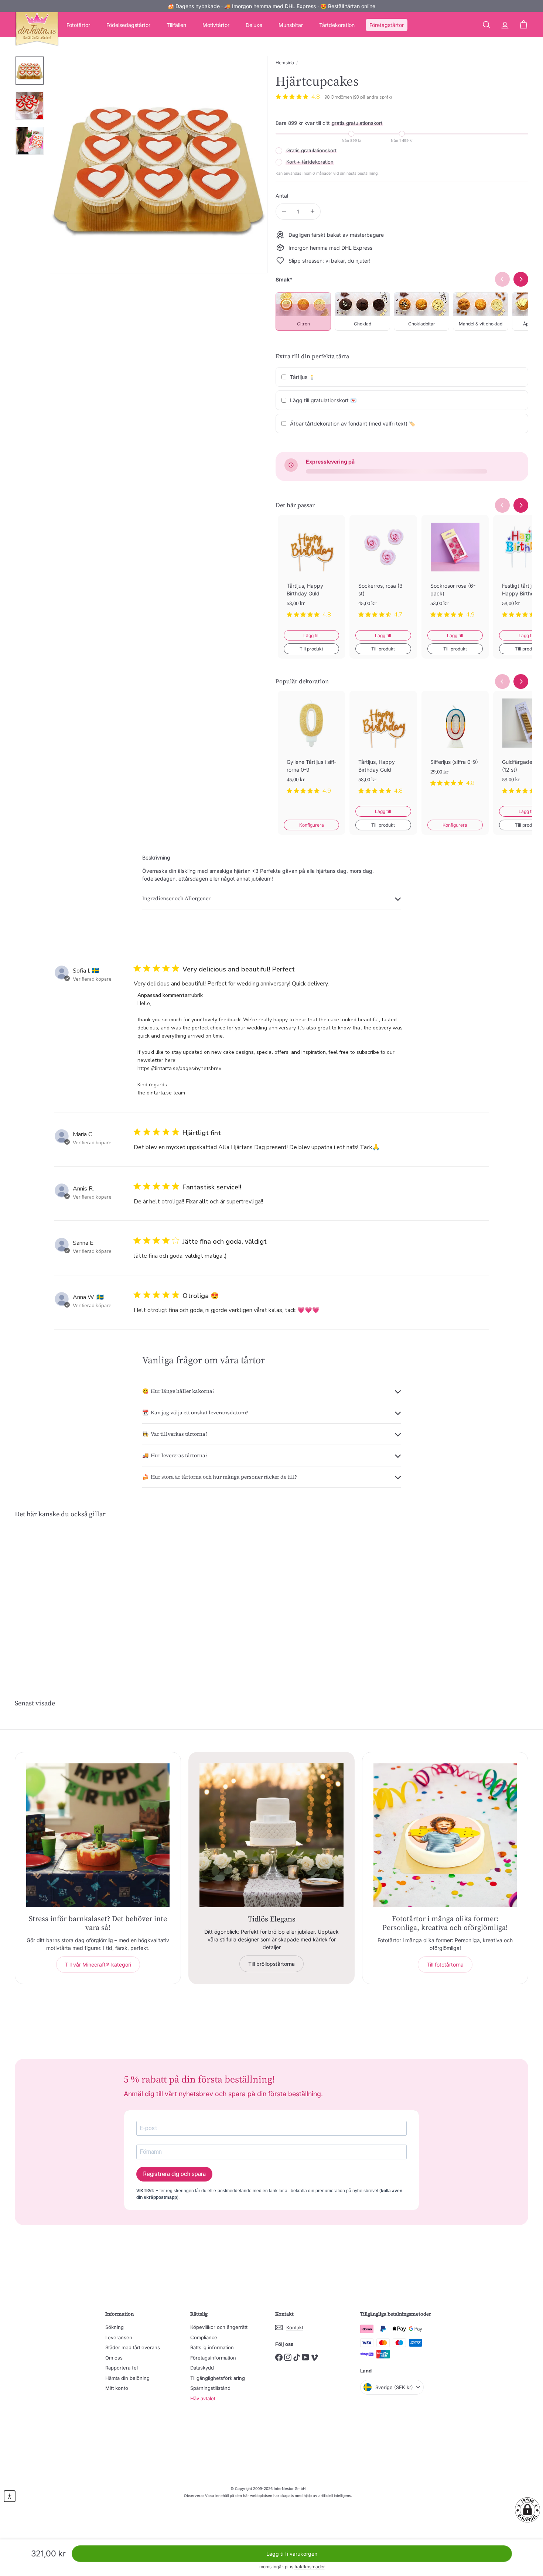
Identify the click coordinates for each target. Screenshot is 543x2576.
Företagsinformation (213, 2358)
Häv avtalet (203, 2398)
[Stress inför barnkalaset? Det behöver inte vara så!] (98, 1835)
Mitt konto (117, 2388)
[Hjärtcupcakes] (54, 1595)
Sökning (115, 2327)
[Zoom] (159, 165)
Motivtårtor (216, 25)
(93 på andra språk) (372, 97)
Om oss (114, 2358)
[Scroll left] (502, 505)
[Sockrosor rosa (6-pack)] (455, 573)
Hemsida (285, 63)
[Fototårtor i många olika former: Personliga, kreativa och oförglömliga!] (445, 1835)
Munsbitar (291, 25)
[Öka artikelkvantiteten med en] (312, 211)
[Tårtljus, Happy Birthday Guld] (311, 573)
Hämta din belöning (127, 2378)
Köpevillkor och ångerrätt (219, 2327)
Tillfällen (176, 25)
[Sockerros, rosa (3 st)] (383, 573)
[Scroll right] (521, 505)
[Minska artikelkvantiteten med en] (284, 211)
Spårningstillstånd (210, 2388)
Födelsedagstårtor (128, 25)
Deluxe (254, 25)
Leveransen (119, 2337)
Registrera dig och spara (174, 2174)
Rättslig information (212, 2347)
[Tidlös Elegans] (271, 1835)
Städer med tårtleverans (133, 2347)
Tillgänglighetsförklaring (218, 2378)
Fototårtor (78, 25)
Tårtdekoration (337, 25)
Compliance (204, 2337)
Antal (282, 196)
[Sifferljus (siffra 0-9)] (455, 744)
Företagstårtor (387, 25)
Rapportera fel (122, 2368)
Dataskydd (202, 2368)
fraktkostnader (310, 2567)
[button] (527, 2510)
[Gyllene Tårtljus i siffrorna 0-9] (311, 748)
